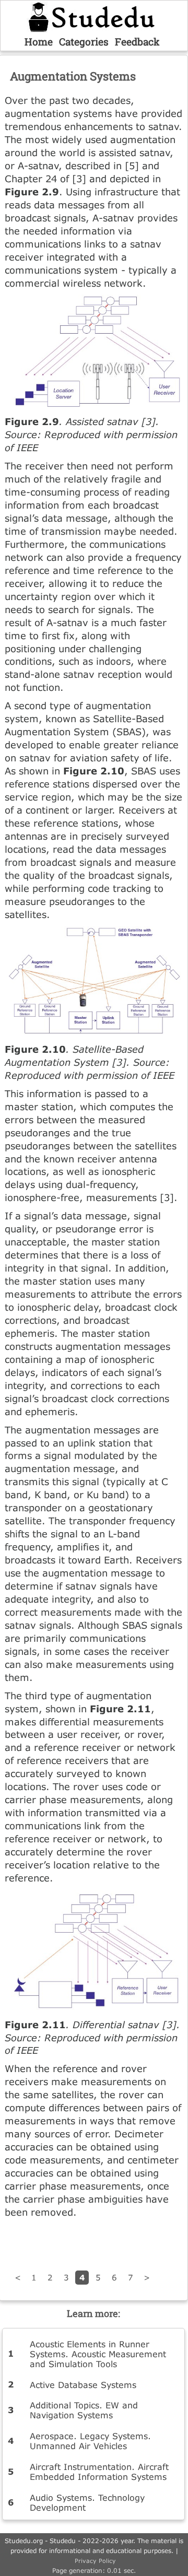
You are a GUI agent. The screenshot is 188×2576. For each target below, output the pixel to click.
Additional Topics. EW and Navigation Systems (84, 2410)
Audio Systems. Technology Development (87, 2502)
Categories (84, 42)
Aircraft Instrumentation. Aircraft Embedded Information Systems (99, 2472)
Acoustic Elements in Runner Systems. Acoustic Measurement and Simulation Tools (98, 2354)
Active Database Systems (83, 2385)
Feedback (137, 42)
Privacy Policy (95, 2561)
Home (39, 42)
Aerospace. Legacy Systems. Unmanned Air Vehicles (90, 2441)
